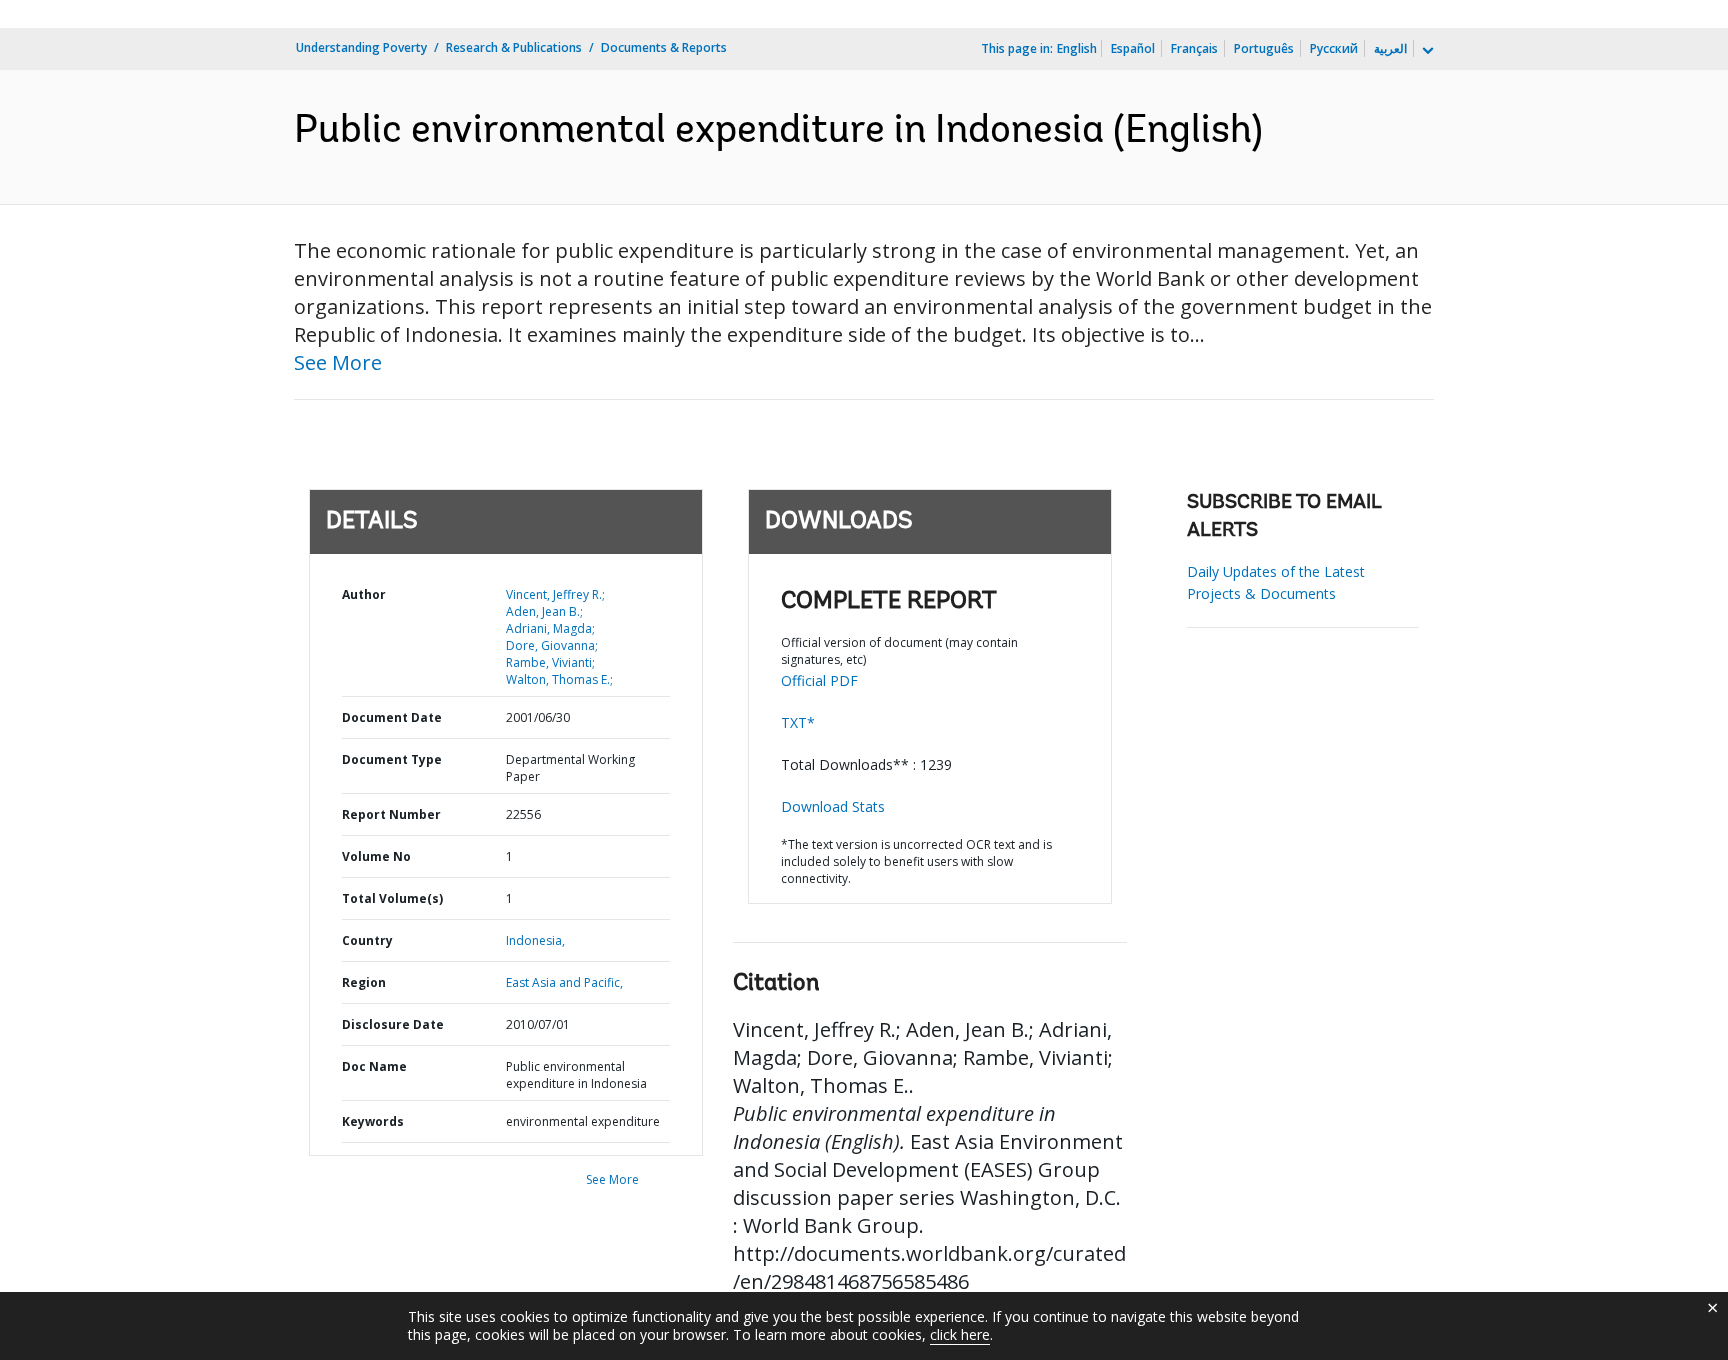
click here (960, 1334)
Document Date (392, 717)
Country (367, 940)
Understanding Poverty (361, 47)
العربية (1390, 48)
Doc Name (374, 1066)
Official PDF (819, 680)
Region (364, 982)
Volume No (376, 856)
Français (1194, 48)
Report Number (391, 814)
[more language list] (1426, 51)
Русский (1334, 48)
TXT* (798, 722)
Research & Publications (514, 47)
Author (364, 594)
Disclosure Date (393, 1024)
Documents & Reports (664, 47)
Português (1264, 48)
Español (1133, 48)
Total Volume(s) (392, 898)
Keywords (373, 1121)
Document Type (392, 759)
